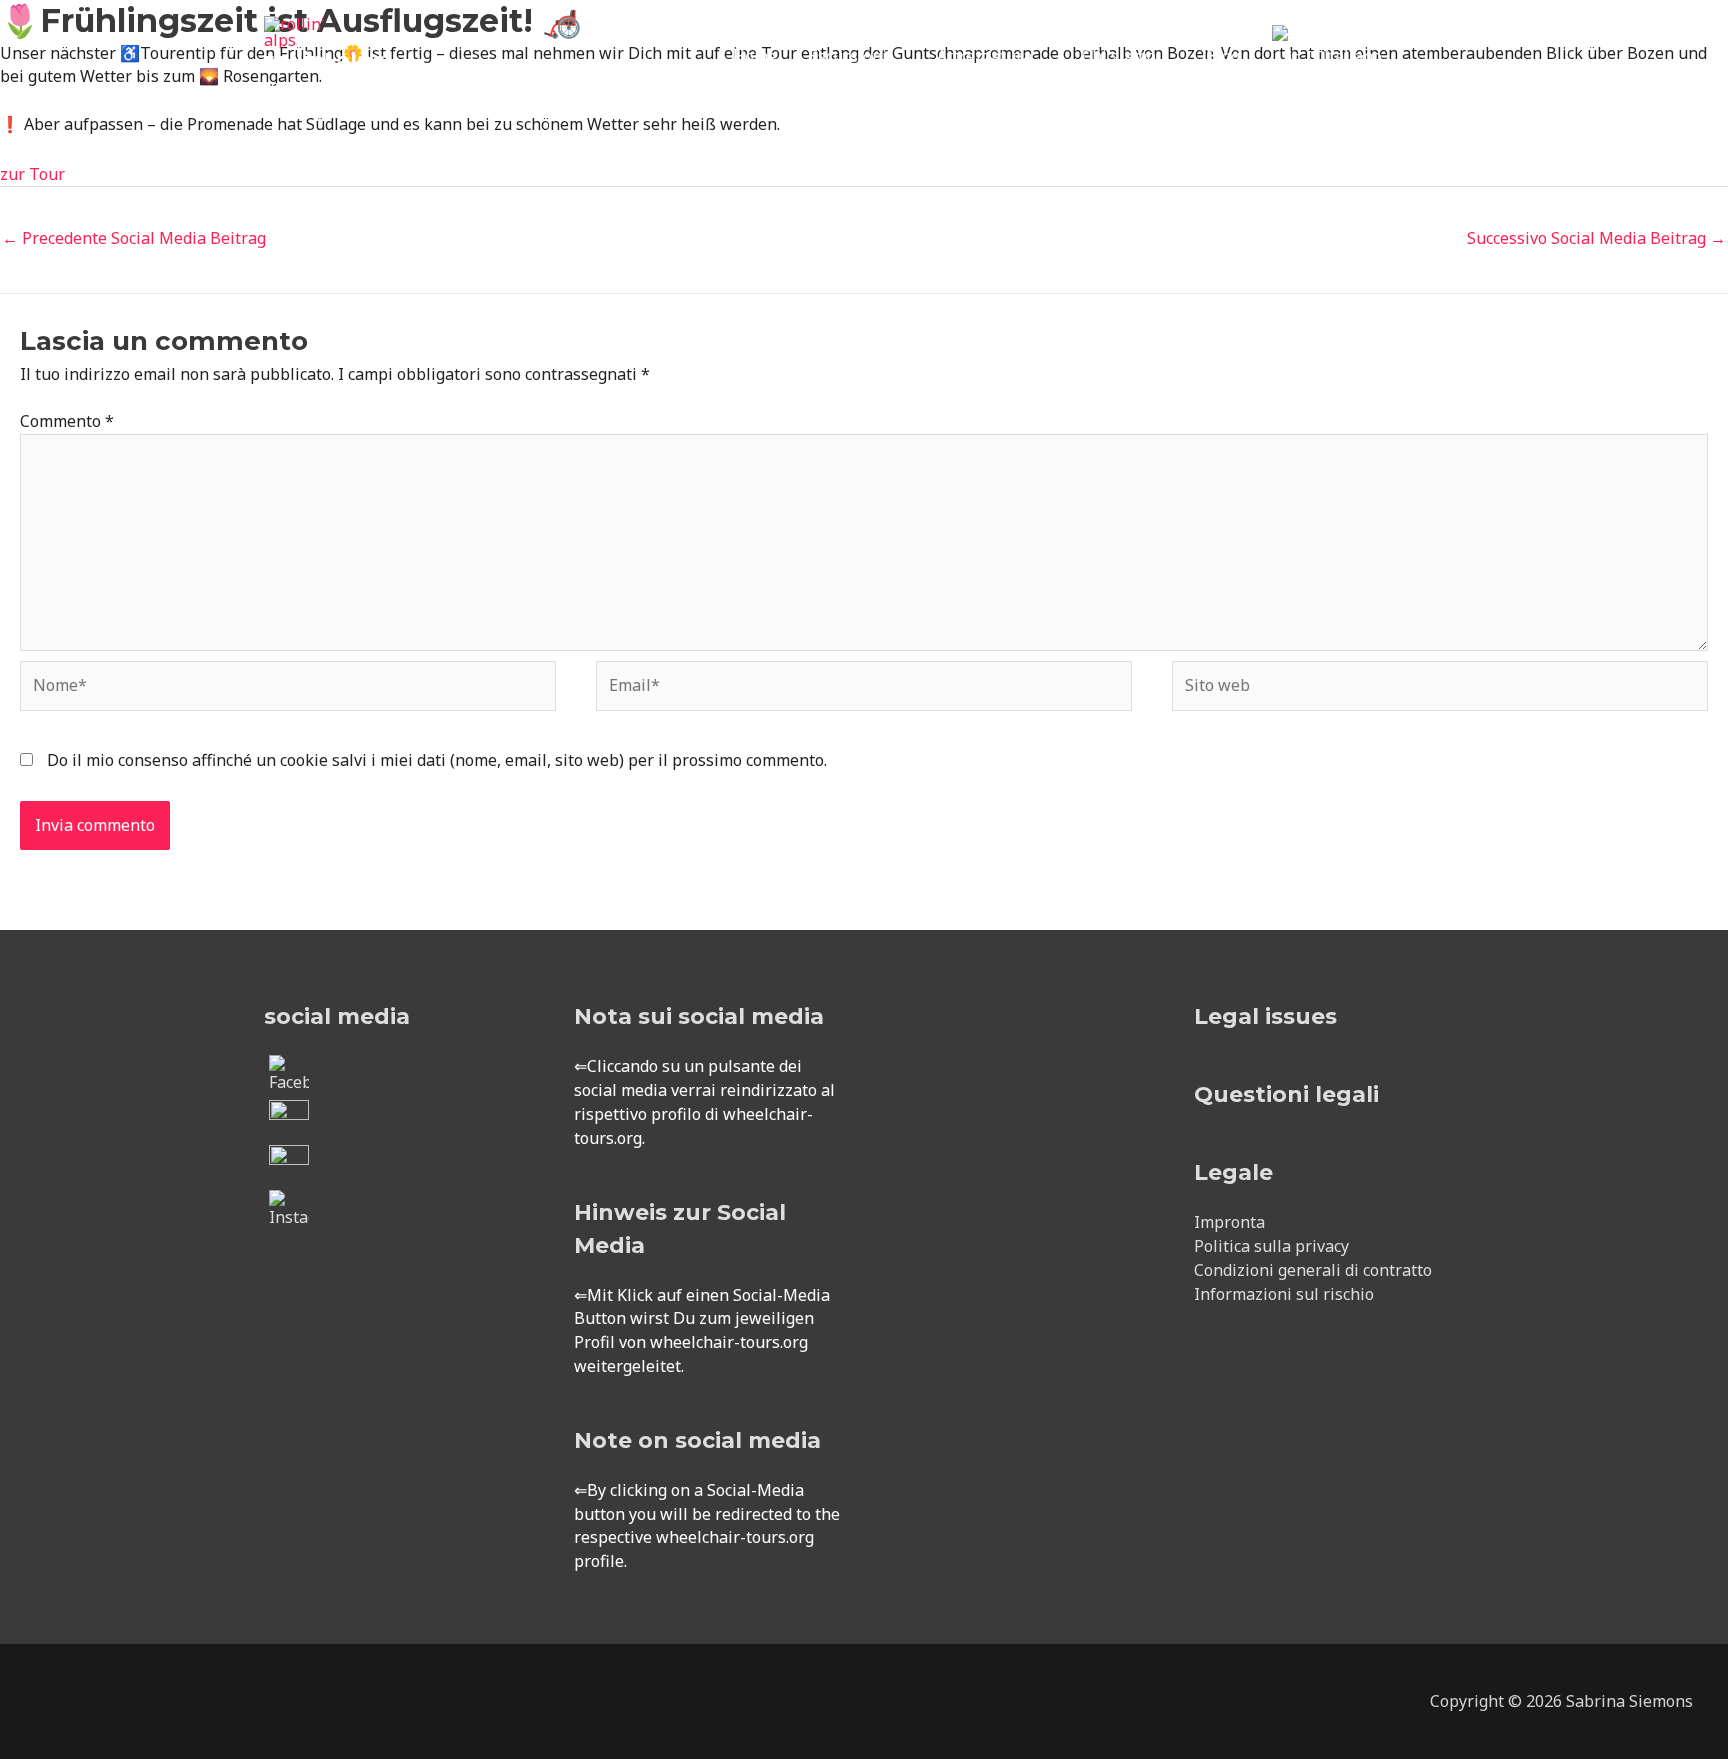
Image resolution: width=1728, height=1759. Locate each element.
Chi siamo (1119, 56)
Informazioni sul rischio (1284, 1294)
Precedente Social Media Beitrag (134, 238)
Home (755, 56)
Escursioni (848, 56)
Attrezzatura (984, 56)
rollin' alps (324, 60)
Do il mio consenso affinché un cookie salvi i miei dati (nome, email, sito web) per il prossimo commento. (437, 760)
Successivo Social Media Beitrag (1596, 238)
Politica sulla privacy (1271, 1246)
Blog (1223, 56)
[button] (1440, 56)
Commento (67, 421)
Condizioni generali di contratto (1313, 1270)
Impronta (1229, 1222)
